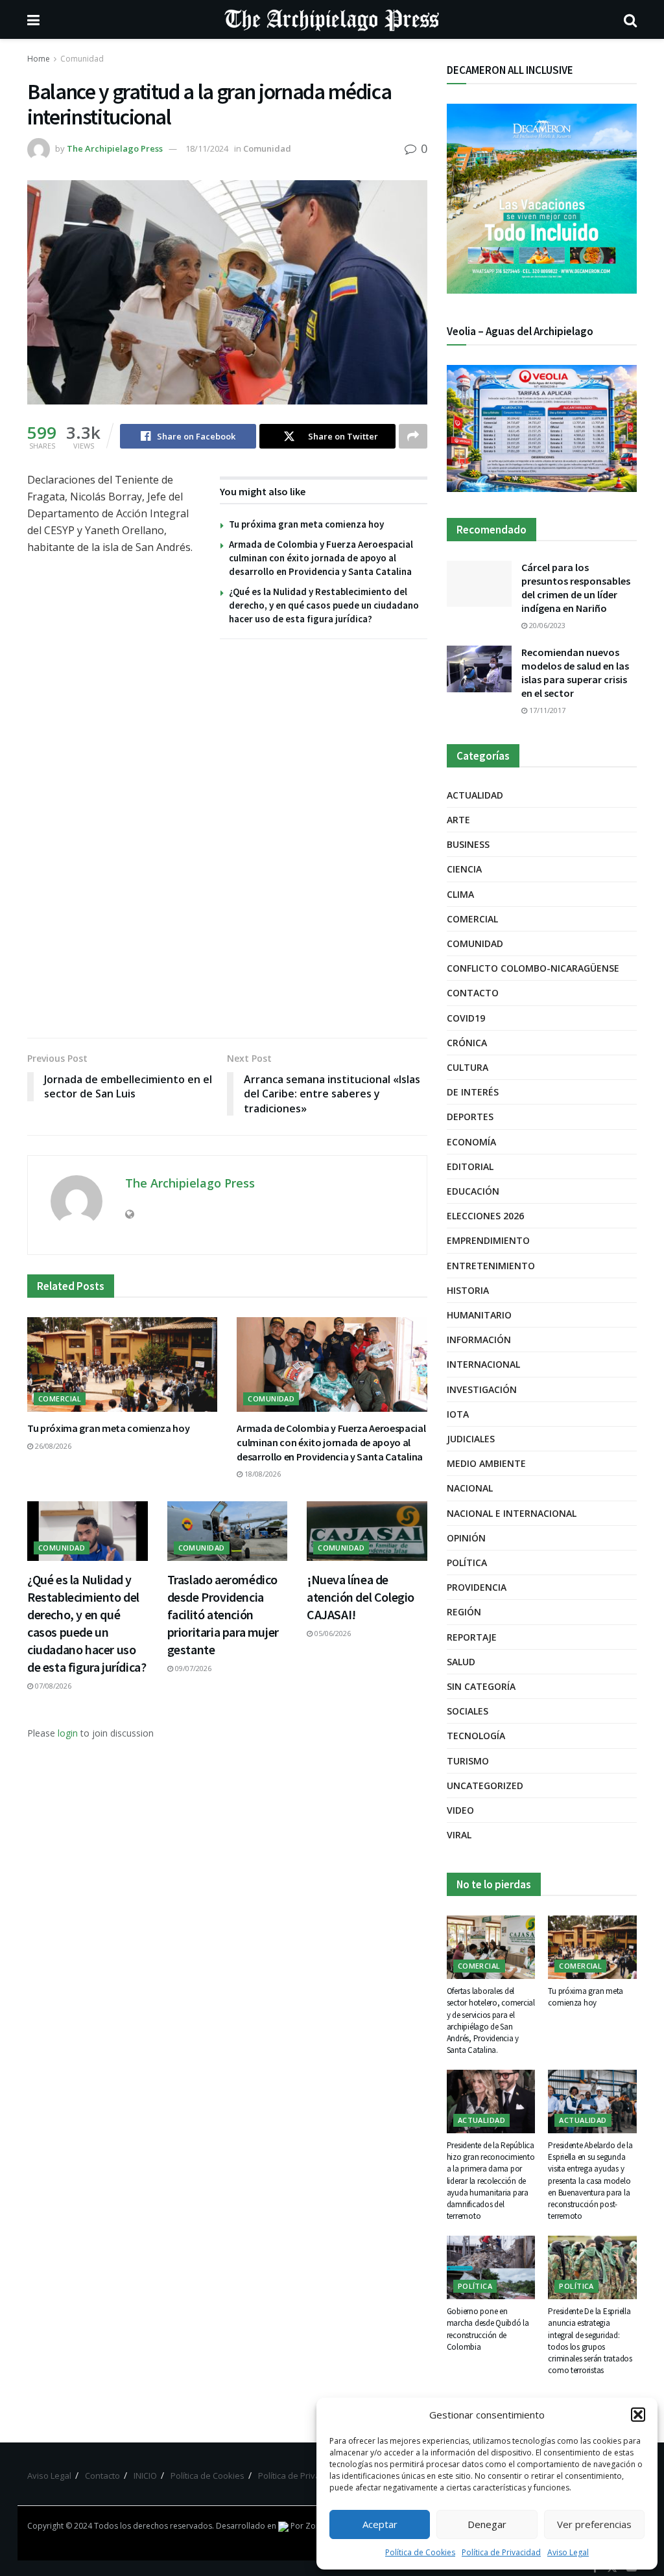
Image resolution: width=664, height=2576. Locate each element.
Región (464, 1612)
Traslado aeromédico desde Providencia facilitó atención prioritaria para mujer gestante (223, 1614)
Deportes (470, 1117)
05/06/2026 (332, 1633)
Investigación (482, 1389)
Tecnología (476, 1736)
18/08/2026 (262, 1474)
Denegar (487, 2524)
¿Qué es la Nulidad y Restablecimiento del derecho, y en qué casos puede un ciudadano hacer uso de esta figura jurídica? (324, 605)
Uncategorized (485, 1786)
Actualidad (475, 795)
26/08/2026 (52, 1446)
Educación (473, 1191)
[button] (638, 2415)
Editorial (470, 1166)
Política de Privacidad (501, 2552)
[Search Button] (630, 19)
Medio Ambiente (486, 1463)
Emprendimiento (488, 1240)
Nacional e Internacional (512, 1513)
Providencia (477, 1587)
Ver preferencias (594, 2524)
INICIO (145, 2476)
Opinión (466, 1538)
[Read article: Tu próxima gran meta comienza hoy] (122, 1365)
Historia (468, 1290)
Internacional (483, 1364)
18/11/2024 (207, 148)
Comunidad (82, 59)
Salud (461, 1662)
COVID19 (466, 1018)
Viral (459, 1835)
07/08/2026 (52, 1686)
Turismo (468, 1761)
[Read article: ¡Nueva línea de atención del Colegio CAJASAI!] (367, 1531)
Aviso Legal (568, 2552)
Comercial (60, 1399)
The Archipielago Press (115, 148)
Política (467, 1563)
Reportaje (472, 1637)
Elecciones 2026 (485, 1216)
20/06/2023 (546, 625)
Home (39, 59)
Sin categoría (481, 1686)
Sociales (468, 1711)
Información (479, 1340)
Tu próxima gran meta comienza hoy (306, 524)
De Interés (473, 1092)
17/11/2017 (546, 710)
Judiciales (471, 1439)
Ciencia (464, 869)
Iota (458, 1414)
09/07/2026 (192, 1668)
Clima (460, 894)
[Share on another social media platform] (413, 436)
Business (468, 844)
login (68, 1733)
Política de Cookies (420, 2552)
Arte (458, 820)
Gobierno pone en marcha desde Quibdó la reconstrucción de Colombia (488, 2329)
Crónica (467, 1043)
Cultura (468, 1067)
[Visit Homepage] (332, 19)
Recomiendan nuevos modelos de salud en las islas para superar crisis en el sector (575, 673)
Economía (471, 1142)
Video (460, 1810)
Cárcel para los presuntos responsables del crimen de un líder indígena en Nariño (576, 588)
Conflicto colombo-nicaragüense (533, 968)
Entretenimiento (491, 1266)
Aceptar (380, 2524)
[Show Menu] (33, 19)
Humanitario (479, 1315)
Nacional (470, 1488)
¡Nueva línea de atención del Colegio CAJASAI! (361, 1597)
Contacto (473, 993)
